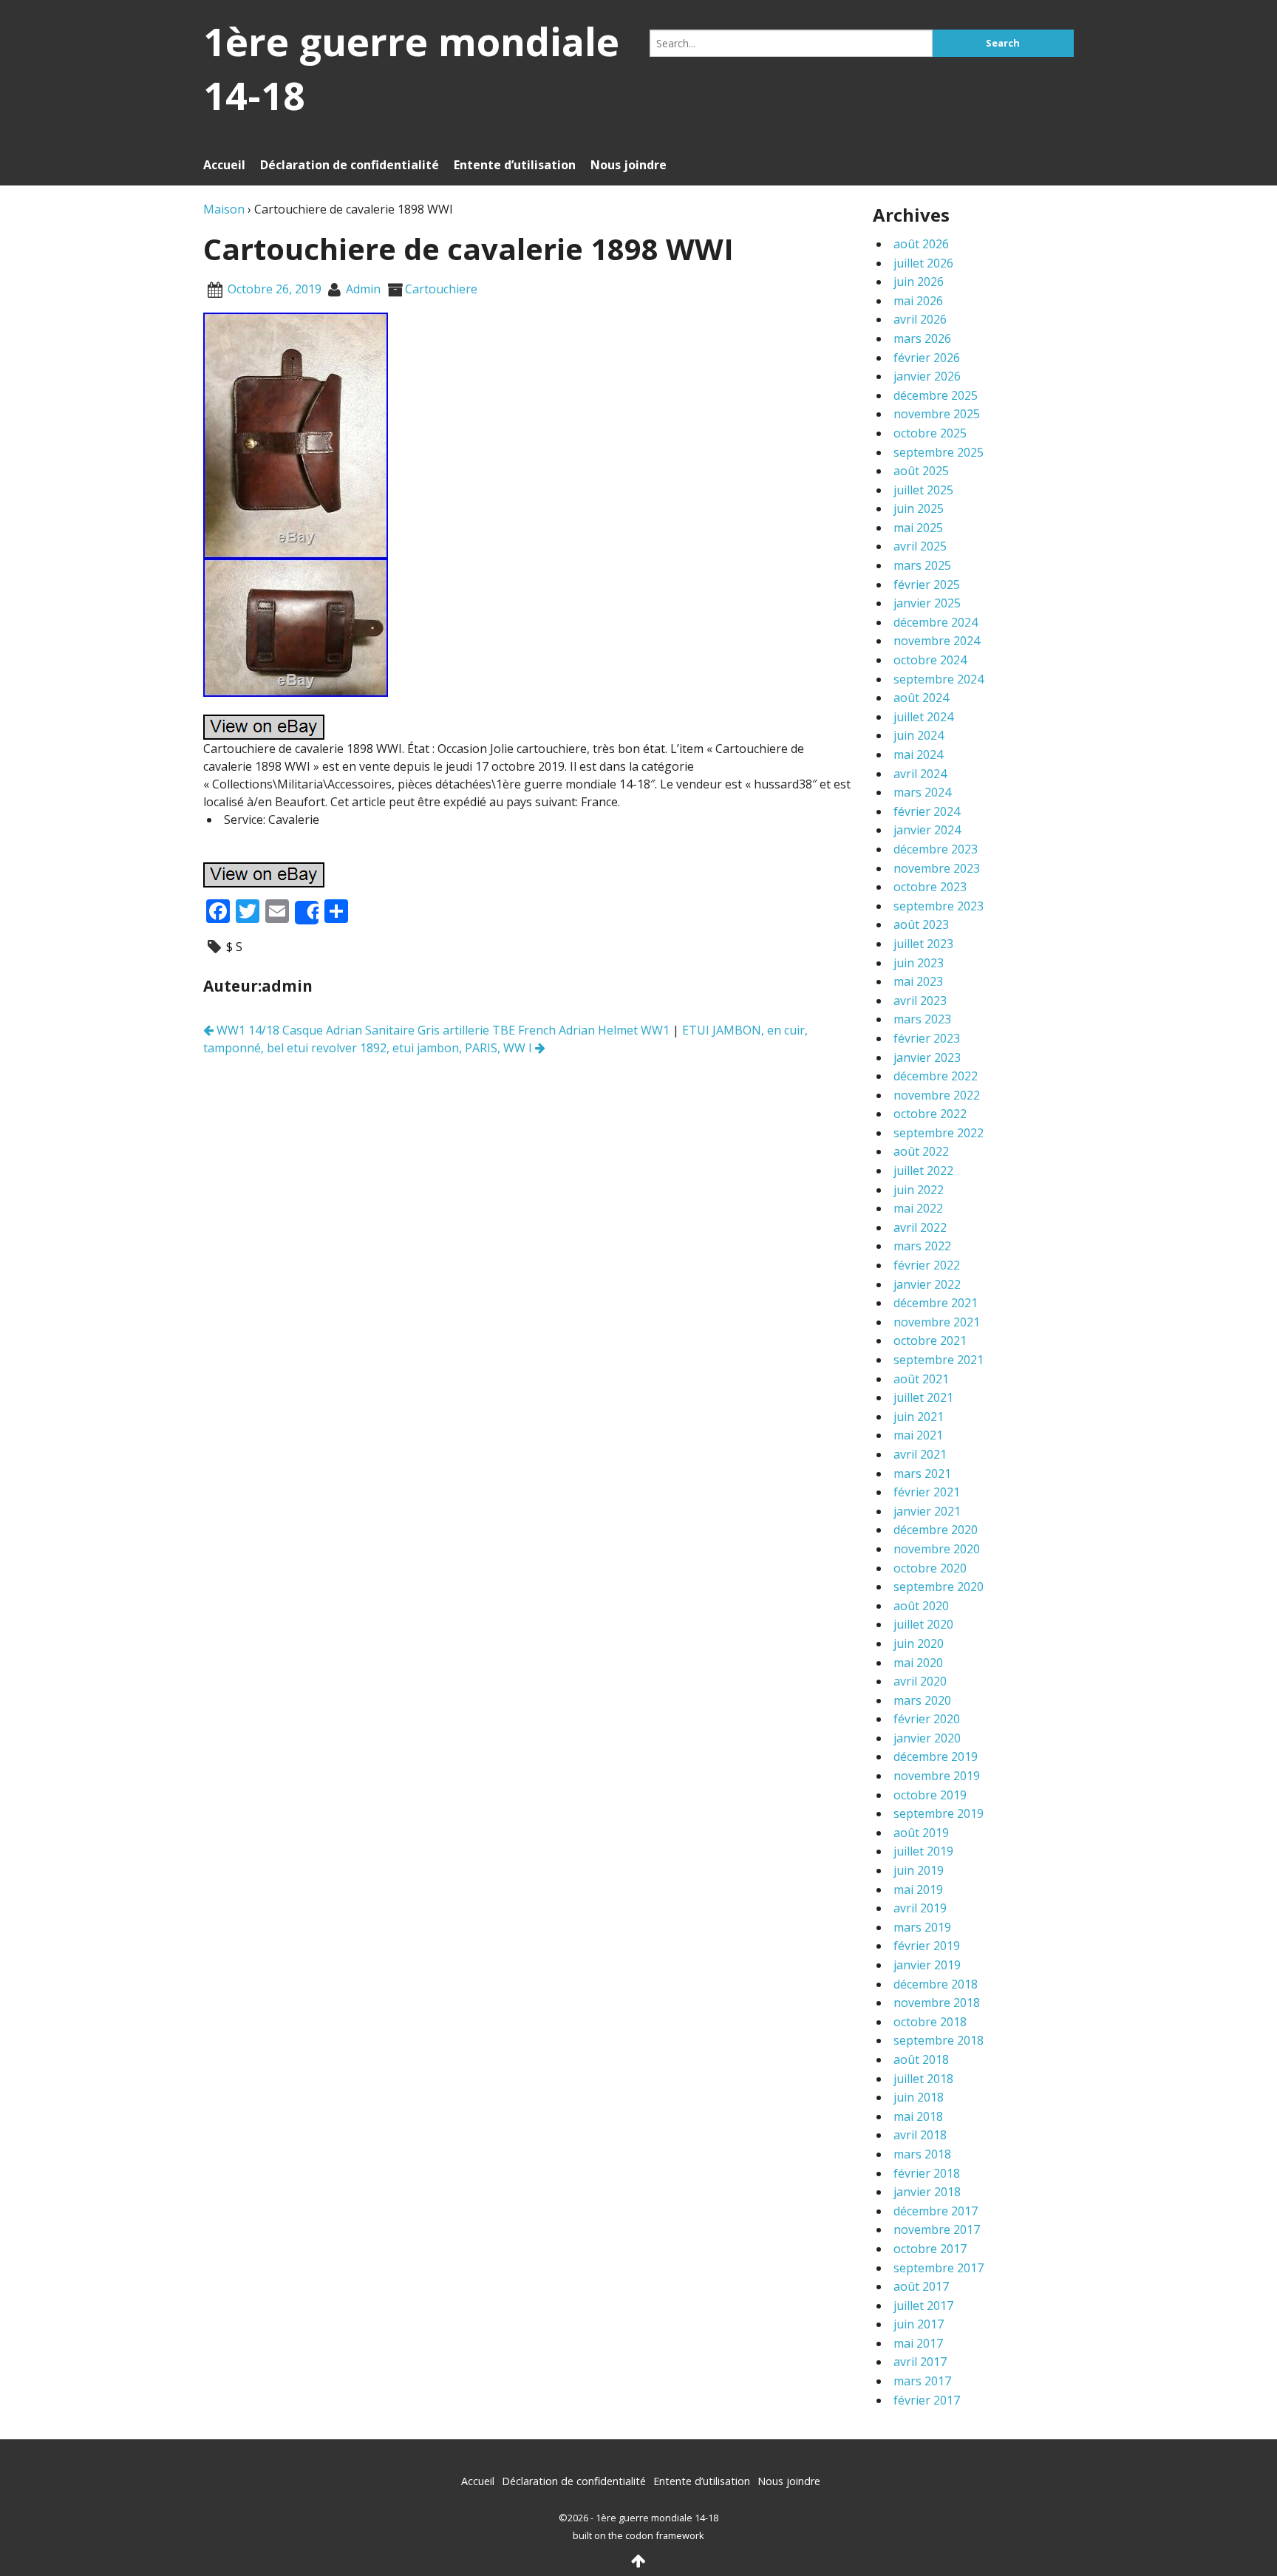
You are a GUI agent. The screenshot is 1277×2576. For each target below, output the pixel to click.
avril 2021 (920, 1454)
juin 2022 (919, 1190)
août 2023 (921, 924)
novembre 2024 (937, 641)
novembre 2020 (937, 1549)
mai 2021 (918, 1435)
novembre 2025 (937, 414)
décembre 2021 (936, 1303)
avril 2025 (920, 546)
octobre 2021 (930, 1340)
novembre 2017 (937, 2229)
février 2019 (927, 1946)
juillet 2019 (923, 1851)
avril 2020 (920, 1681)
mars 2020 (922, 1700)
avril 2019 (920, 1908)
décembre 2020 (936, 1530)
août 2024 (921, 698)
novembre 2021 (937, 1322)
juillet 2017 (923, 2306)
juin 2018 (919, 2097)
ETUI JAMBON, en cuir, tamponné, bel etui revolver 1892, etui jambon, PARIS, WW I (505, 1039)
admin (363, 289)
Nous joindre (629, 165)
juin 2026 (919, 282)
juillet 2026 (923, 263)
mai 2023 (918, 981)
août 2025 (921, 471)
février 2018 (927, 2173)
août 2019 (921, 1833)
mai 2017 (918, 2343)
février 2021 (927, 1492)
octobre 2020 (930, 1568)
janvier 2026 (927, 376)
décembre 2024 (936, 622)
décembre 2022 (936, 1076)
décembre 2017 (936, 2211)
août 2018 (921, 2059)
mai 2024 (918, 754)
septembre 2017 (939, 2268)
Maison (224, 209)
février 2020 (927, 1719)
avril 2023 (920, 1001)
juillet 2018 (923, 2079)
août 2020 (921, 1606)
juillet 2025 (923, 490)
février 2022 (927, 1265)
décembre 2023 (936, 849)
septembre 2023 (939, 906)
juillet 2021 (923, 1397)
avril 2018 (920, 2135)
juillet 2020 (923, 1624)
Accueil (224, 165)
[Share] (307, 913)
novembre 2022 (937, 1095)
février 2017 (927, 2400)
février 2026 (927, 358)
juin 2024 (919, 735)
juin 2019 (919, 1870)
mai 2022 (918, 1208)
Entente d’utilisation (515, 165)
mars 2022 (922, 1246)
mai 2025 (918, 528)
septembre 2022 (939, 1133)
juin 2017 (919, 2324)
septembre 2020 (939, 1587)
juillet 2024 (923, 717)
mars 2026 (922, 338)
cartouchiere (441, 289)
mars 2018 (922, 2154)
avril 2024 (920, 774)
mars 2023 (922, 1019)
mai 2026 (918, 301)
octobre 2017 (930, 2249)
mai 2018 (918, 2116)
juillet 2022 (923, 1171)
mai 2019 (918, 1890)
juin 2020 (919, 1643)
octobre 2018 (930, 2022)
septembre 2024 (939, 679)
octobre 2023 (930, 887)
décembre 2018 (936, 1984)
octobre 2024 (930, 660)
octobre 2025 (930, 433)
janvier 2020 (927, 1738)
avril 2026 (920, 319)
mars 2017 (922, 2381)
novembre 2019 (937, 1776)
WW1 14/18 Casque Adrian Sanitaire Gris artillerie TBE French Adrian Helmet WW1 (442, 1030)
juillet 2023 (923, 944)
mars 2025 (922, 565)
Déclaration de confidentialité (350, 165)
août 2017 (921, 2286)
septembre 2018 (939, 2040)
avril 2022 (920, 1227)
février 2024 (927, 811)
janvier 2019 (927, 1965)
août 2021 (921, 1379)
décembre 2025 (936, 395)
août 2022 (921, 1151)
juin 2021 (919, 1417)
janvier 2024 (927, 830)
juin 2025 (919, 508)
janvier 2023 (927, 1057)
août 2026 (921, 244)
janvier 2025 (927, 603)
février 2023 (927, 1038)
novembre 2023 (937, 868)
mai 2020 (918, 1663)
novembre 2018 (937, 2003)
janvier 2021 (927, 1511)
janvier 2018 (927, 2192)
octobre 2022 (930, 1114)
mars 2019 (922, 1927)
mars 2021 (922, 1473)
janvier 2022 (927, 1284)
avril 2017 (920, 2362)
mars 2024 (922, 792)
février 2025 (927, 585)
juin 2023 (919, 963)
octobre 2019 (930, 1795)
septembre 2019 (939, 1813)
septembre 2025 (939, 452)
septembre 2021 (939, 1360)
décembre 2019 (936, 1756)
